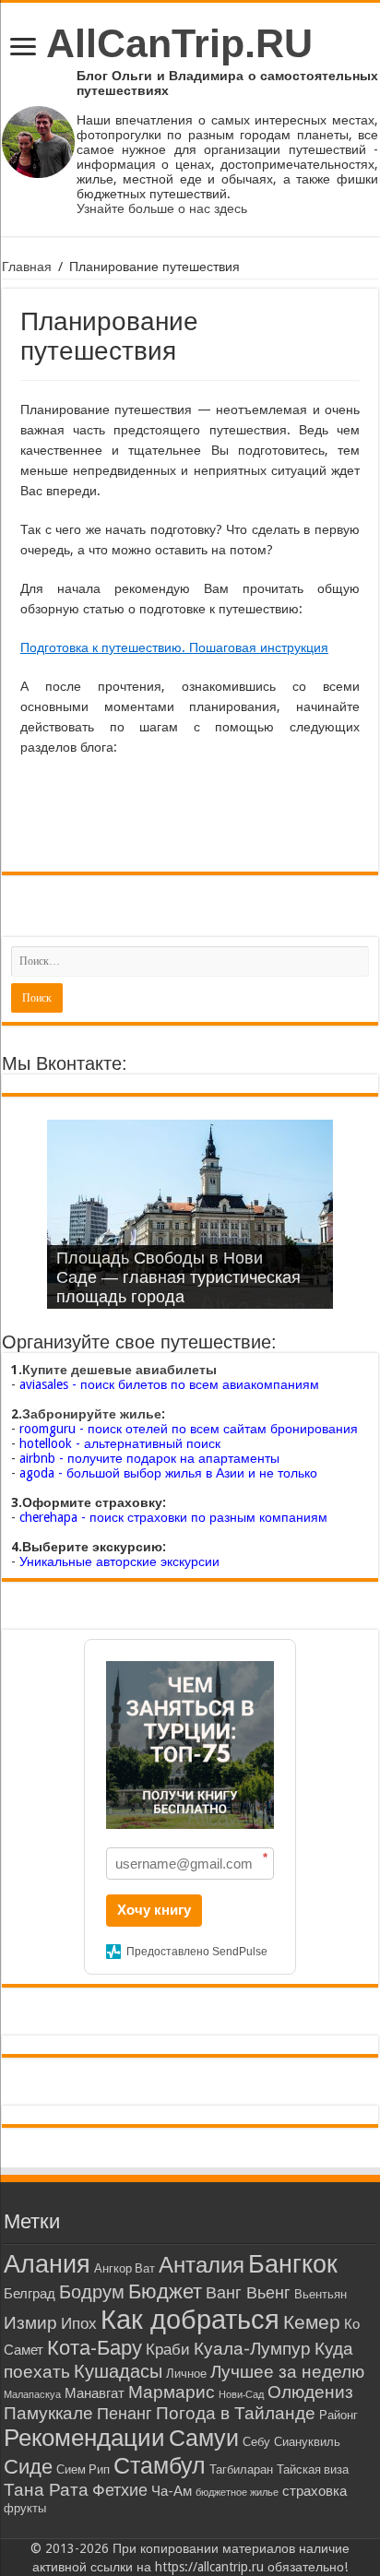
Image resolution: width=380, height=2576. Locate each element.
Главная (27, 267)
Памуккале (48, 2413)
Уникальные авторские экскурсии (119, 1561)
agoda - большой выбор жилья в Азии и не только (168, 1473)
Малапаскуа (32, 2395)
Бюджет (165, 2291)
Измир (30, 2323)
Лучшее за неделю (287, 2372)
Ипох (79, 2324)
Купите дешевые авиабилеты (119, 1370)
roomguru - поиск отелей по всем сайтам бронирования (189, 1429)
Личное (186, 2374)
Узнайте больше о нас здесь (162, 208)
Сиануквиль (307, 2442)
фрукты (25, 2508)
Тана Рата (46, 2490)
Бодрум (92, 2292)
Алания (47, 2264)
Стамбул (160, 2466)
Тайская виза (313, 2469)
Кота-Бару (95, 2347)
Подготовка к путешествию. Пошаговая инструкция (174, 647)
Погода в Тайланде (236, 2413)
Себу (256, 2442)
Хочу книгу (154, 1910)
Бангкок (293, 2264)
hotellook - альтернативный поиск (120, 1443)
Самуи (204, 2438)
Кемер (312, 2322)
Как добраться (190, 2320)
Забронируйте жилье (92, 1414)
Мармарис (172, 2392)
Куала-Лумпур (252, 2349)
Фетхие (120, 2490)
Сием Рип (83, 2469)
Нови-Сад (241, 2395)
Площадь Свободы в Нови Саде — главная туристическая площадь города (178, 1277)
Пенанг (125, 2413)
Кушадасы (118, 2371)
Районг (338, 2415)
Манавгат (95, 2393)
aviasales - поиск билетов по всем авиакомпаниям (169, 1384)
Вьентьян (321, 2294)
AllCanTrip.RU (179, 43)
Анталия (202, 2265)
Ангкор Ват (125, 2268)
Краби (168, 2350)
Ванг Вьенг (248, 2292)
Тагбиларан (241, 2469)
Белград (30, 2294)
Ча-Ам (172, 2491)
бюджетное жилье (237, 2493)
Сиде (28, 2466)
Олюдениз (310, 2392)
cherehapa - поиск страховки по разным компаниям (173, 1517)
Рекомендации (84, 2438)
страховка (315, 2491)
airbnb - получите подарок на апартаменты (149, 1458)
